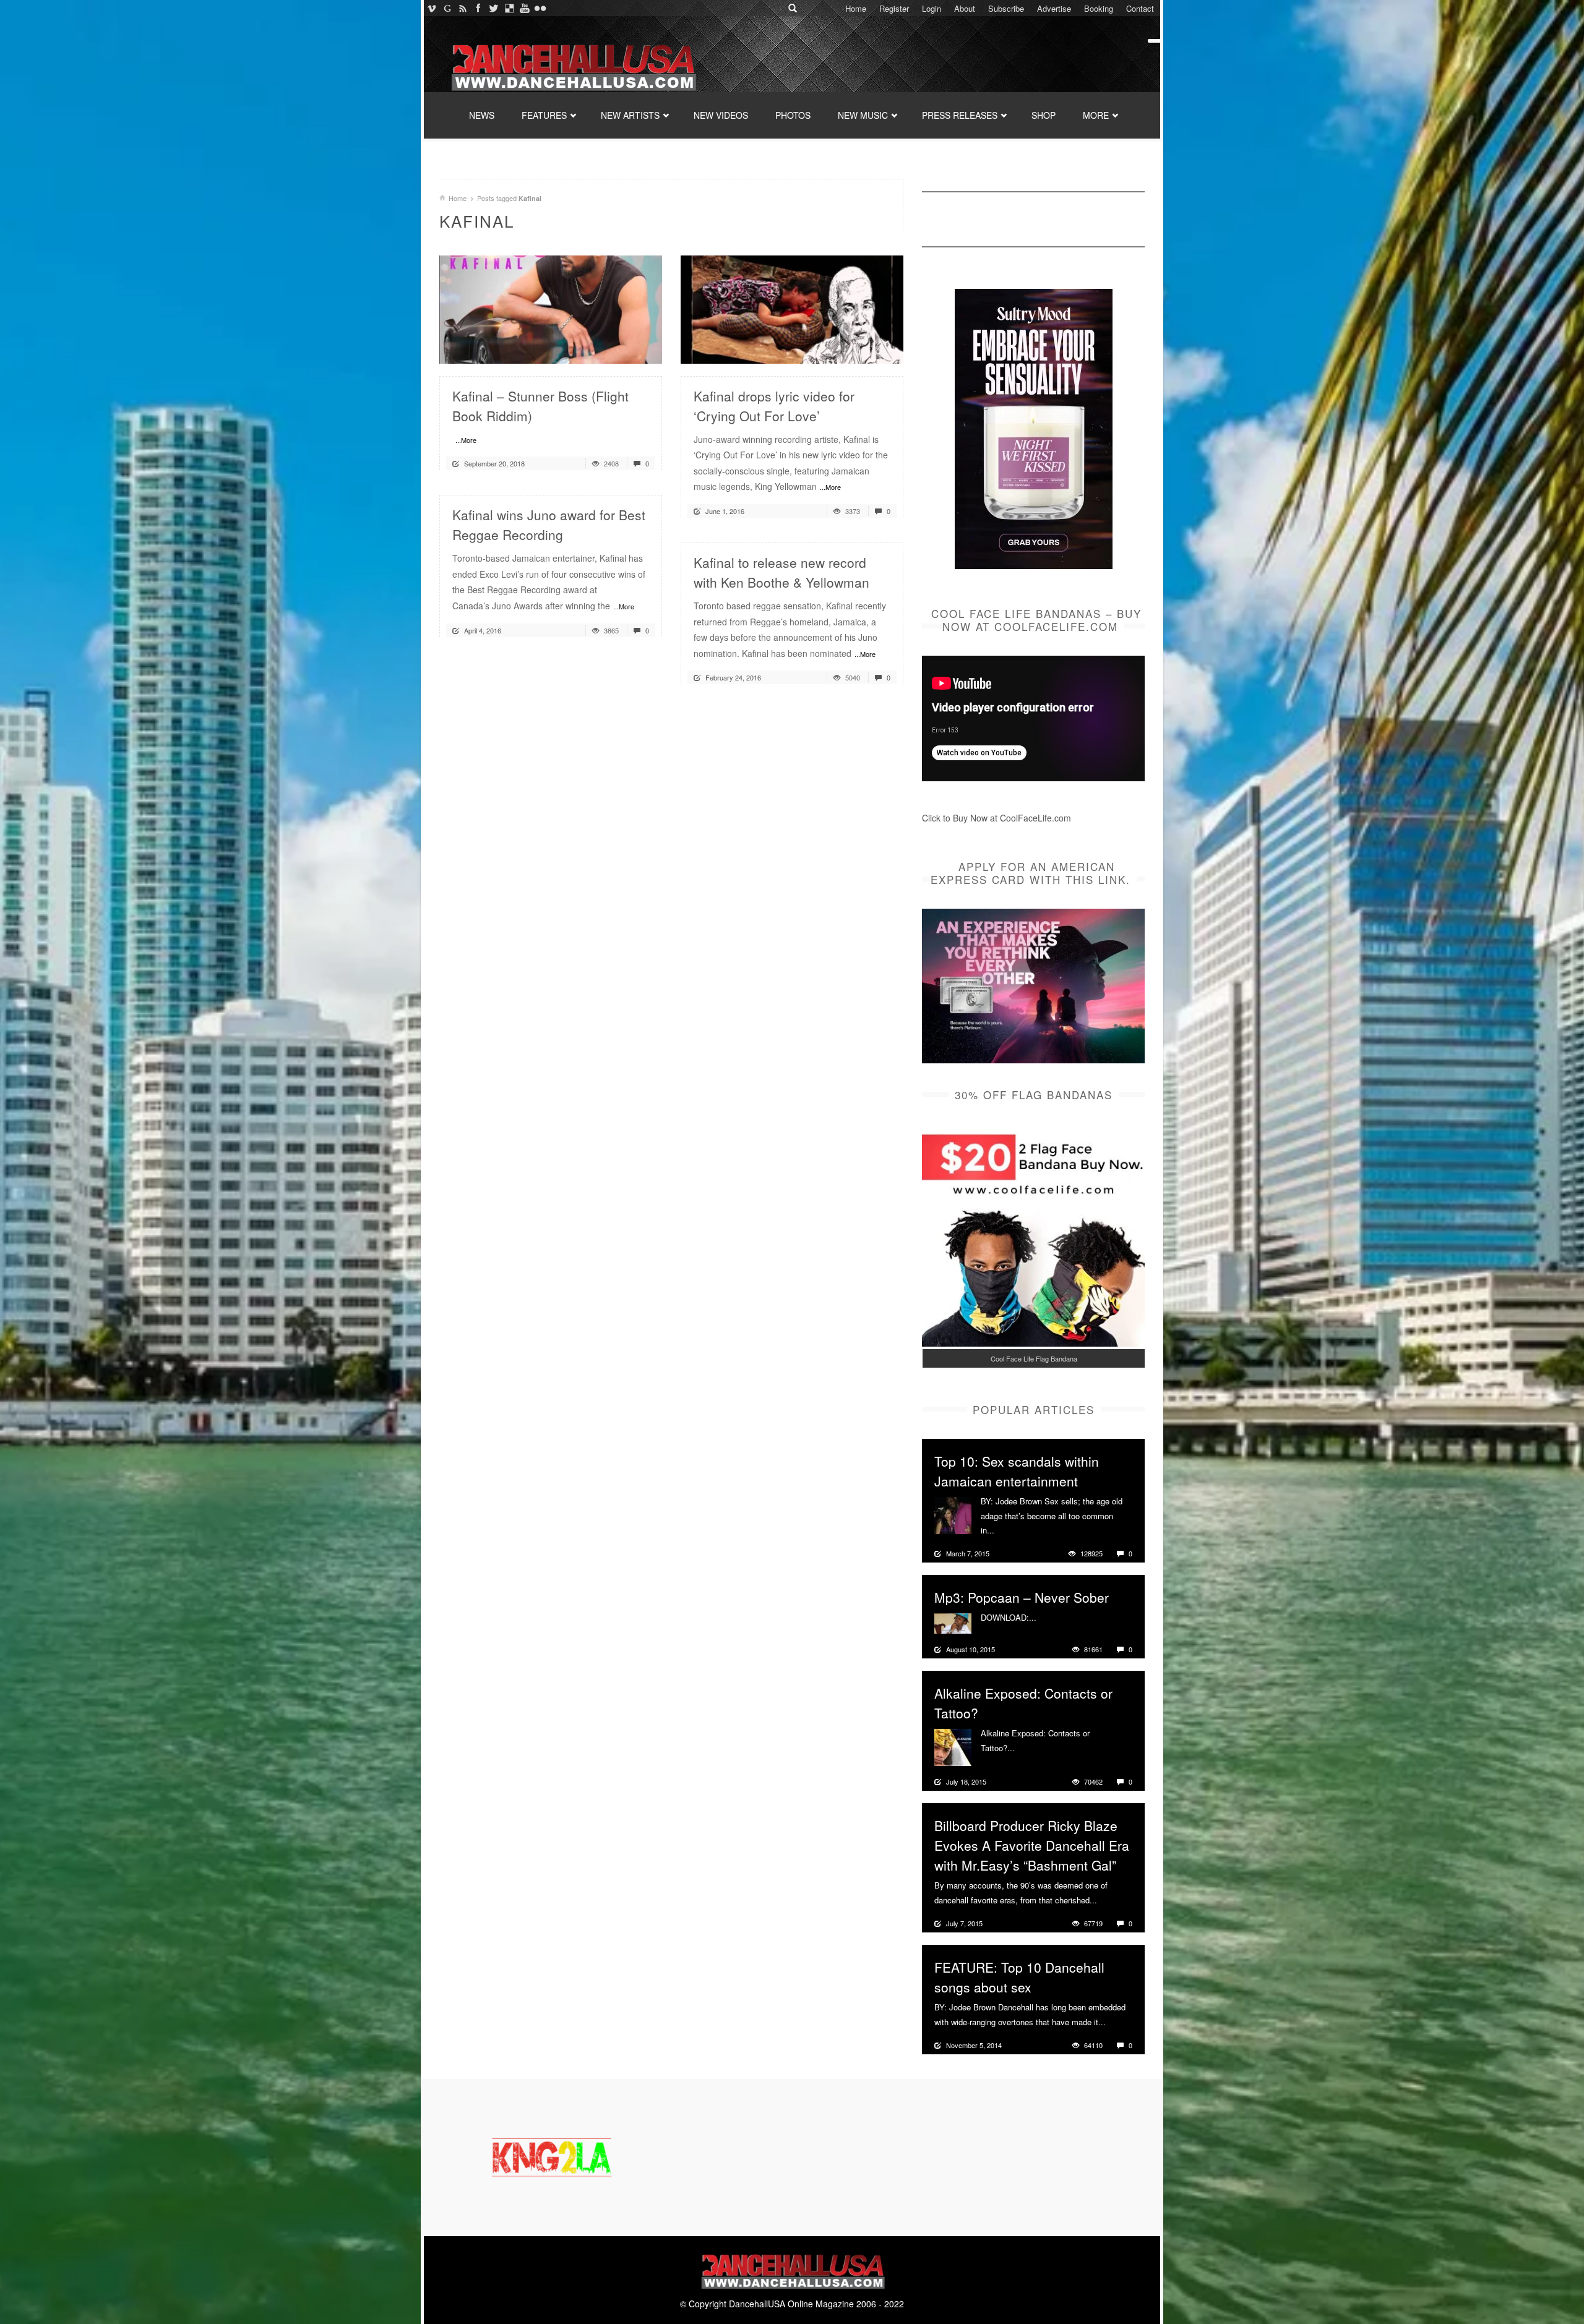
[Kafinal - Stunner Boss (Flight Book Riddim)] (551, 308)
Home (856, 8)
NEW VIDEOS (721, 115)
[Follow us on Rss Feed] (463, 8)
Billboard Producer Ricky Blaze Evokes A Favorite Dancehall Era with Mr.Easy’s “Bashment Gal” (1032, 1845)
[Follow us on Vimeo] (432, 8)
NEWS (482, 115)
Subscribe (1006, 8)
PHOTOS (793, 115)
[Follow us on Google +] (447, 8)
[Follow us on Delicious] (509, 8)
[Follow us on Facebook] (478, 8)
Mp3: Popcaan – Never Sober (1022, 1597)
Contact (1140, 8)
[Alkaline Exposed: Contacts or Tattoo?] (953, 1746)
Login (932, 8)
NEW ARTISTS (630, 115)
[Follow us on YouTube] (524, 8)
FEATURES (544, 115)
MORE (1096, 115)
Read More (620, 349)
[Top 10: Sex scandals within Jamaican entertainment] (953, 1514)
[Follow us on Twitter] (493, 8)
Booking (1099, 8)
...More (466, 440)
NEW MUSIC (863, 115)
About (965, 8)
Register (894, 8)
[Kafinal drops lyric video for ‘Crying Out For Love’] (792, 308)
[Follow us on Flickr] (540, 8)
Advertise (1054, 8)
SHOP (1044, 115)
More (1005, 1530)
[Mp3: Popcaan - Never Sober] (953, 1622)
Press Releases (960, 115)
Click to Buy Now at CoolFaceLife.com (996, 818)
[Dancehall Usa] (572, 65)
